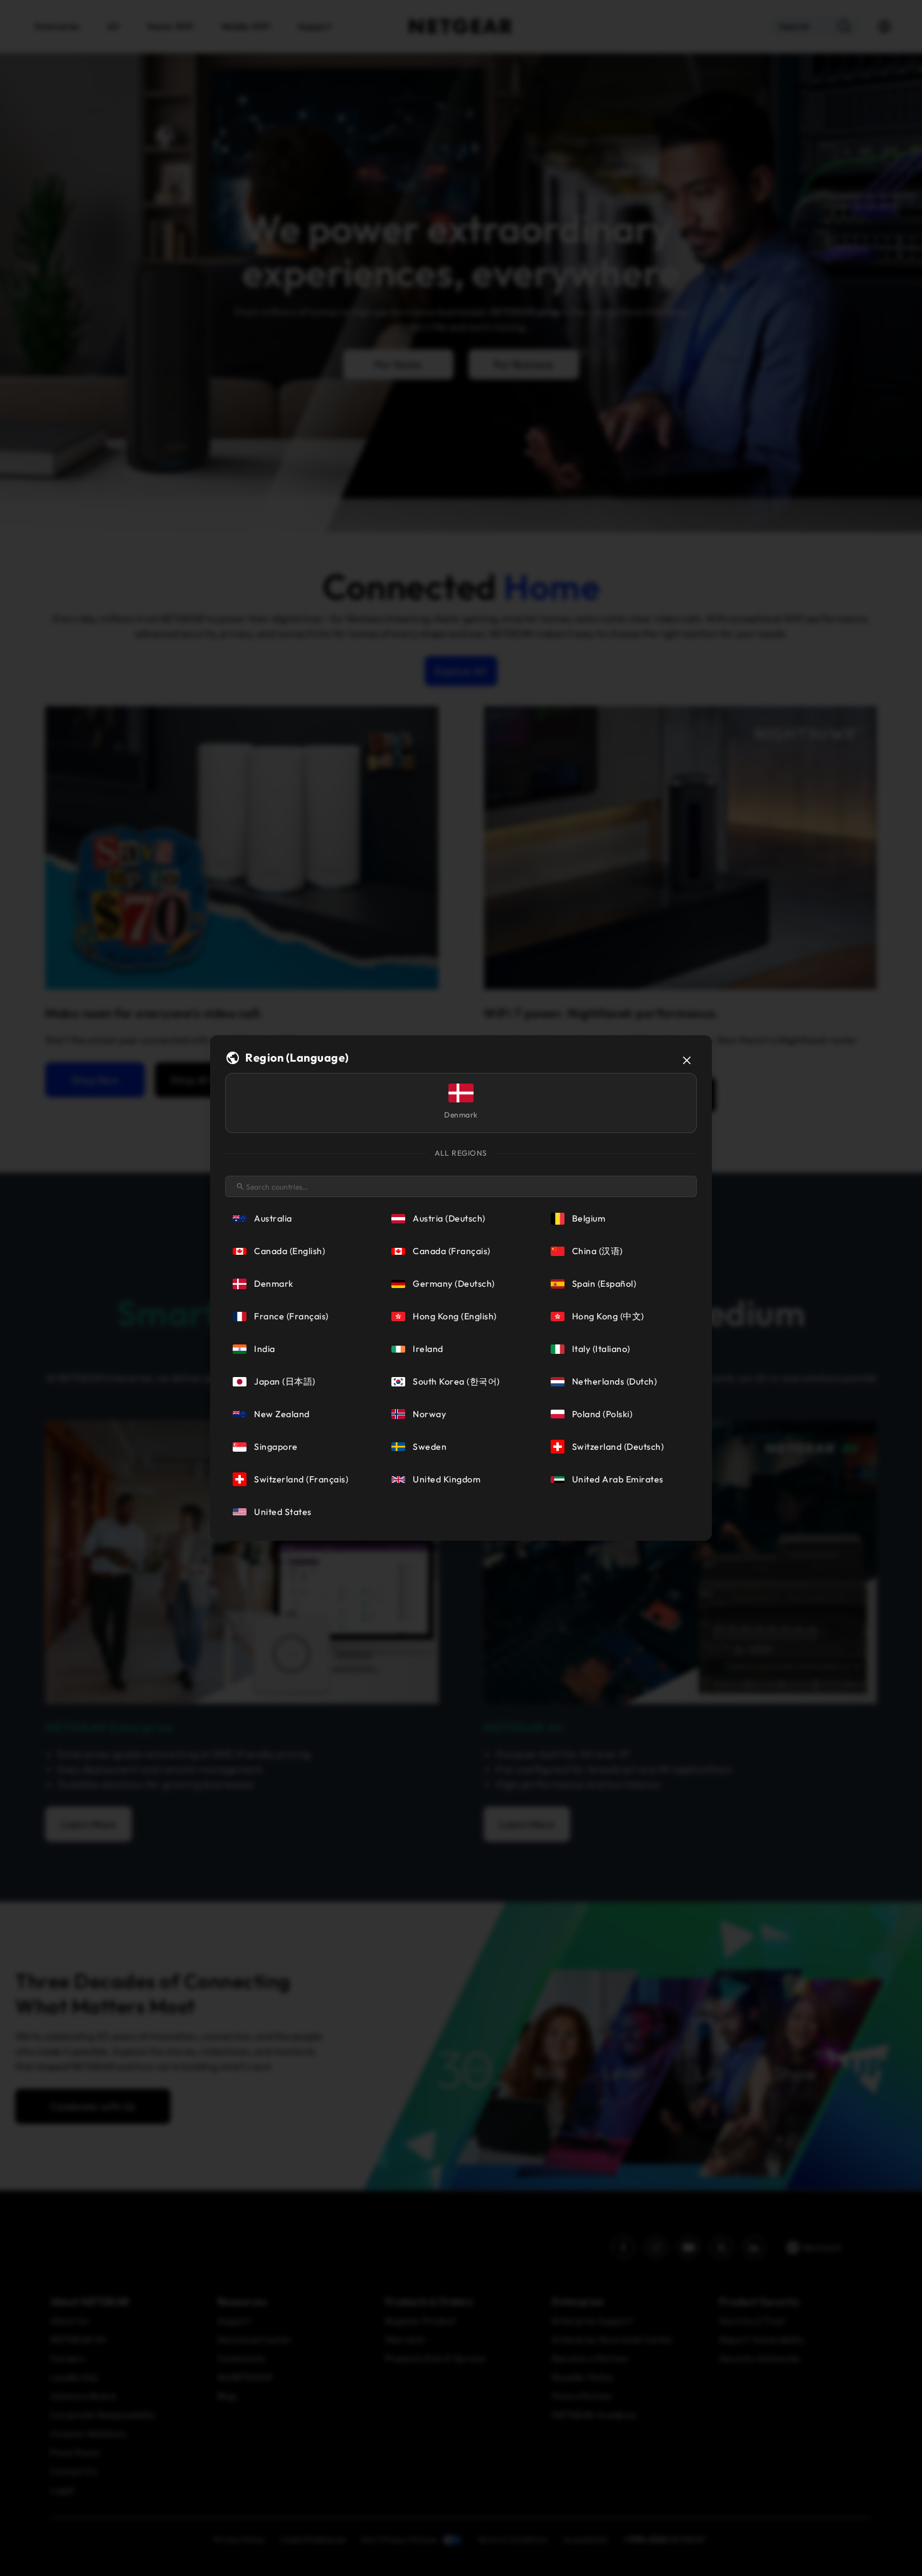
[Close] (687, 1060)
